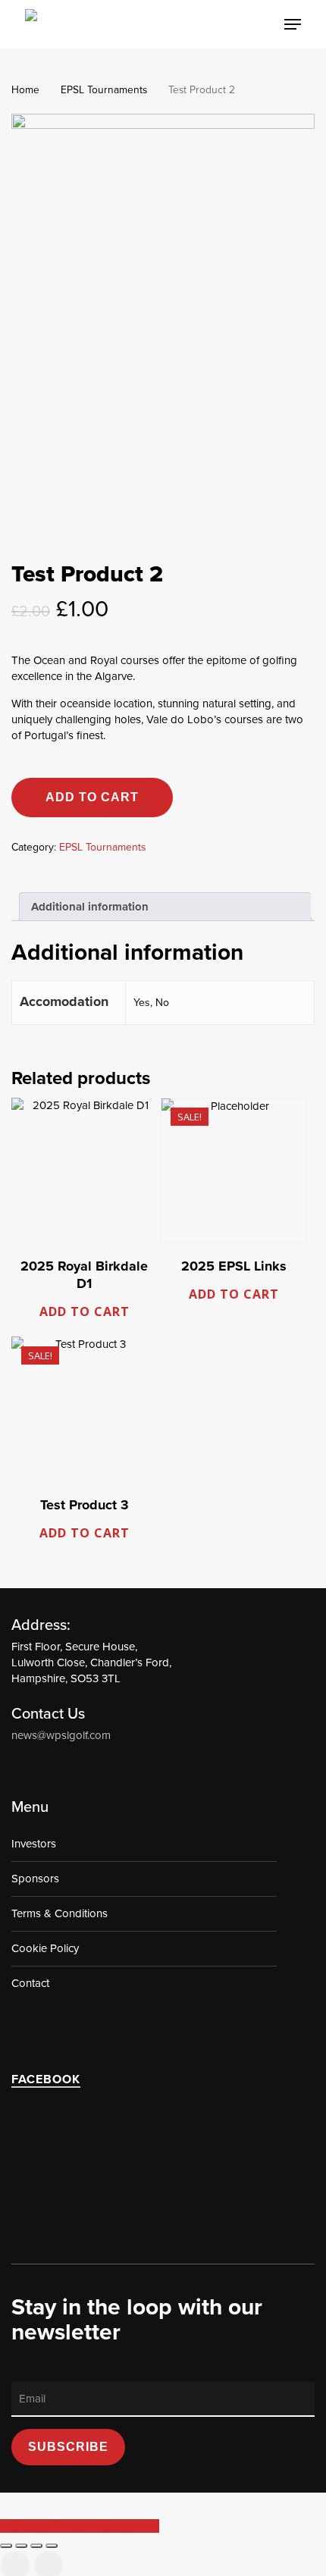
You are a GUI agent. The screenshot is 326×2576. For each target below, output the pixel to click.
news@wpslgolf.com (61, 1735)
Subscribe (68, 2447)
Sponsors (35, 1879)
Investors (34, 1844)
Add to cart (92, 797)
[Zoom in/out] (6, 2546)
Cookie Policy (45, 1948)
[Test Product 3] (84, 1409)
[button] (293, 24)
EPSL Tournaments (104, 90)
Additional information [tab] (90, 907)
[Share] (36, 2546)
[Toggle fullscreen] (21, 2546)
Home (25, 90)
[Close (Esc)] (52, 2546)
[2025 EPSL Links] (234, 1170)
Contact (30, 1983)
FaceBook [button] (46, 2079)
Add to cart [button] (85, 1312)
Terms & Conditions (60, 1913)
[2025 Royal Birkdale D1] (84, 1170)
